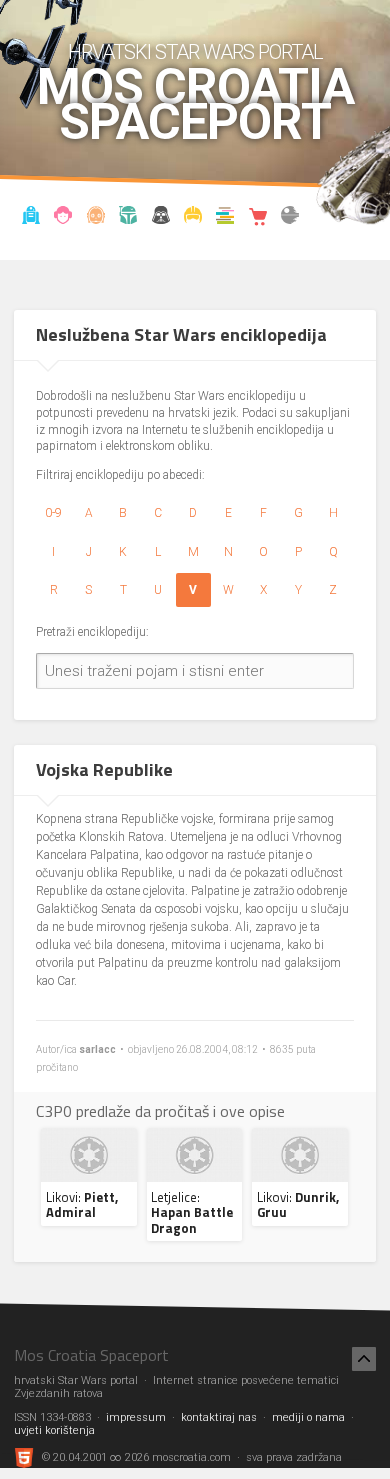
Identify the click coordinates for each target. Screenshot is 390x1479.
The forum (290, 218)
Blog (63, 218)
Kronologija (128, 218)
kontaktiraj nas (219, 1417)
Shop (258, 218)
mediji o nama (308, 1417)
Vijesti (30, 218)
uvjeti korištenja (54, 1430)
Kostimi (193, 218)
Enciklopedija (95, 218)
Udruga (160, 218)
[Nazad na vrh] (364, 1359)
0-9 (53, 513)
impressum (136, 1417)
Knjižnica (225, 218)
